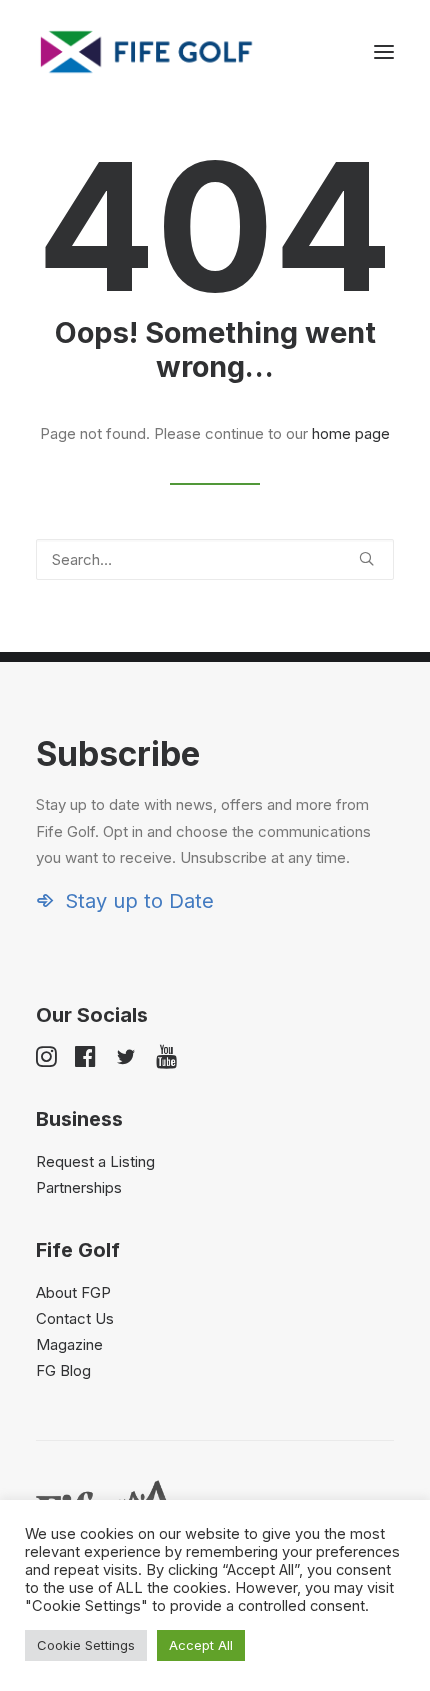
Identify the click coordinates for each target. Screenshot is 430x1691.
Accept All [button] (201, 1645)
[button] (384, 52)
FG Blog (63, 1370)
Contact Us (75, 1318)
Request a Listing (95, 1161)
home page (351, 433)
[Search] (215, 559)
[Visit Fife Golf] (147, 52)
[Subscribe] (215, 823)
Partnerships (79, 1187)
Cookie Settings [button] (86, 1645)
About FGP (73, 1292)
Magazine (69, 1344)
